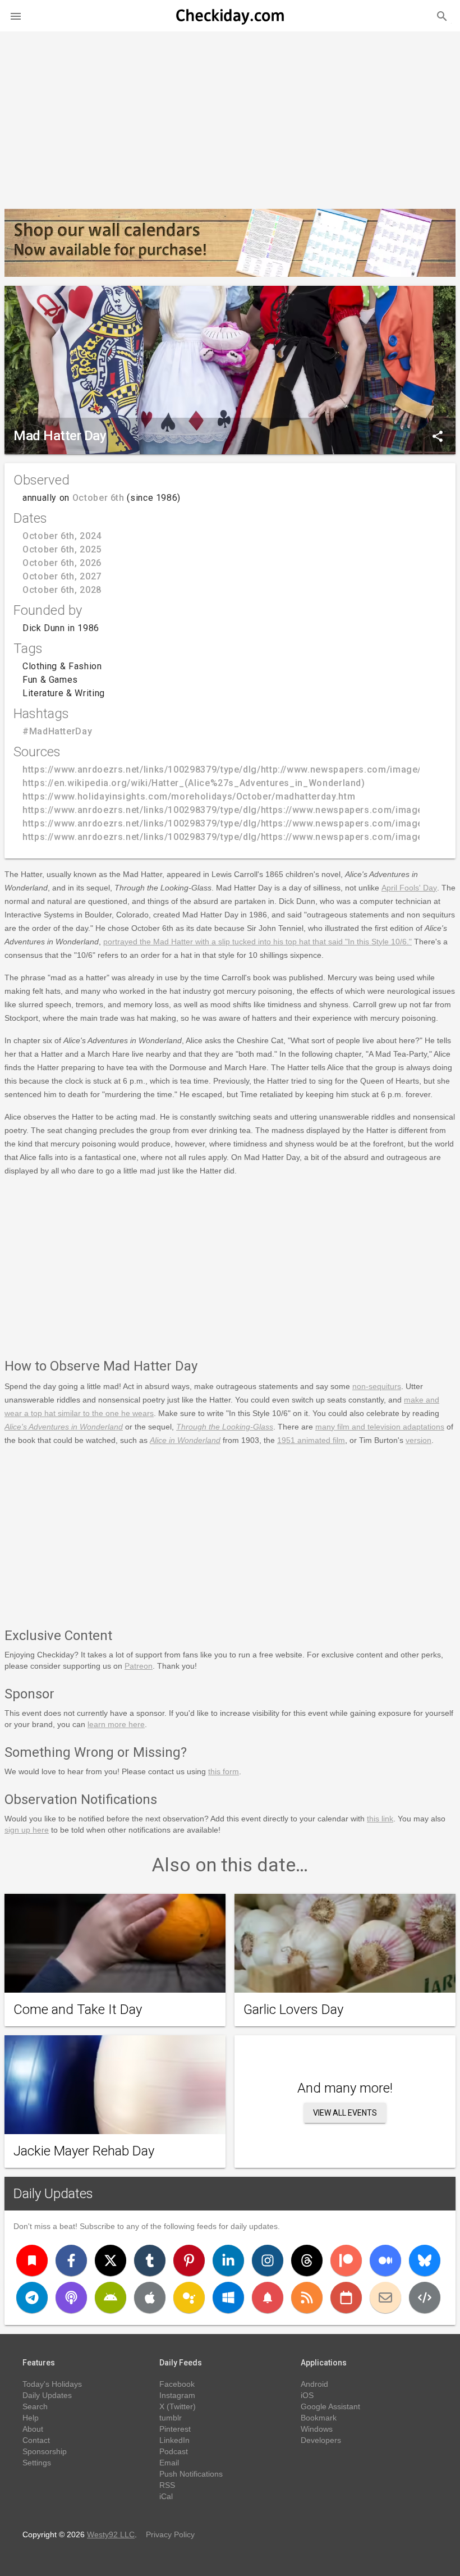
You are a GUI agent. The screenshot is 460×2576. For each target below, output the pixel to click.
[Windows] (228, 2298)
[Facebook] (71, 2260)
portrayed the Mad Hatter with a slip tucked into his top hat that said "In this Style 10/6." (257, 942)
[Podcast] (71, 2298)
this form (224, 1771)
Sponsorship (45, 2451)
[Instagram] (268, 2260)
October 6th (98, 498)
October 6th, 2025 (62, 549)
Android (314, 2384)
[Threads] (307, 2260)
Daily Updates (53, 2194)
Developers (321, 2440)
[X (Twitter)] (111, 2260)
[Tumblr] (150, 2260)
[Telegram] (32, 2298)
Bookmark (319, 2418)
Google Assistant (330, 2406)
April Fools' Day (409, 888)
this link (380, 1819)
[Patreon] (346, 2260)
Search (35, 2406)
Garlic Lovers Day (293, 2009)
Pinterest (175, 2429)
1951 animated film (311, 1440)
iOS (307, 2395)
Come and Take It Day (78, 2009)
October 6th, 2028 (62, 590)
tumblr (171, 2418)
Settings (37, 2463)
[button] (16, 16)
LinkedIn (174, 2440)
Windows (317, 2429)
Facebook (177, 2384)
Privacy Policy (170, 2534)
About (33, 2429)
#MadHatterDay (57, 731)
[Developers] (425, 2298)
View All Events (345, 2113)
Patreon (139, 1666)
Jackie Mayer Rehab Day (84, 2151)
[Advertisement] (230, 116)
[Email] (385, 2298)
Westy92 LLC (111, 2534)
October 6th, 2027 (62, 576)
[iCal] (346, 2298)
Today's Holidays (52, 2384)
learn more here (116, 1724)
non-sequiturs (377, 1386)
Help (31, 2418)
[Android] (111, 2298)
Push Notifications (191, 2474)
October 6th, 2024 (62, 536)
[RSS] (307, 2298)
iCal (166, 2496)
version (418, 1440)
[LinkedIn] (228, 2260)
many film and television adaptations (380, 1427)
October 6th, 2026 (62, 563)
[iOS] (150, 2298)
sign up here (27, 1830)
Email (169, 2463)
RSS (167, 2485)
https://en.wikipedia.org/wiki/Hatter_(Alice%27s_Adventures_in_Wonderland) (194, 783)
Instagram (177, 2395)
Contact (36, 2440)
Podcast (174, 2451)
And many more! (345, 2088)
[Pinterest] (189, 2260)
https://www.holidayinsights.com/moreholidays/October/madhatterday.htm (189, 796)
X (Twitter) (178, 2406)
